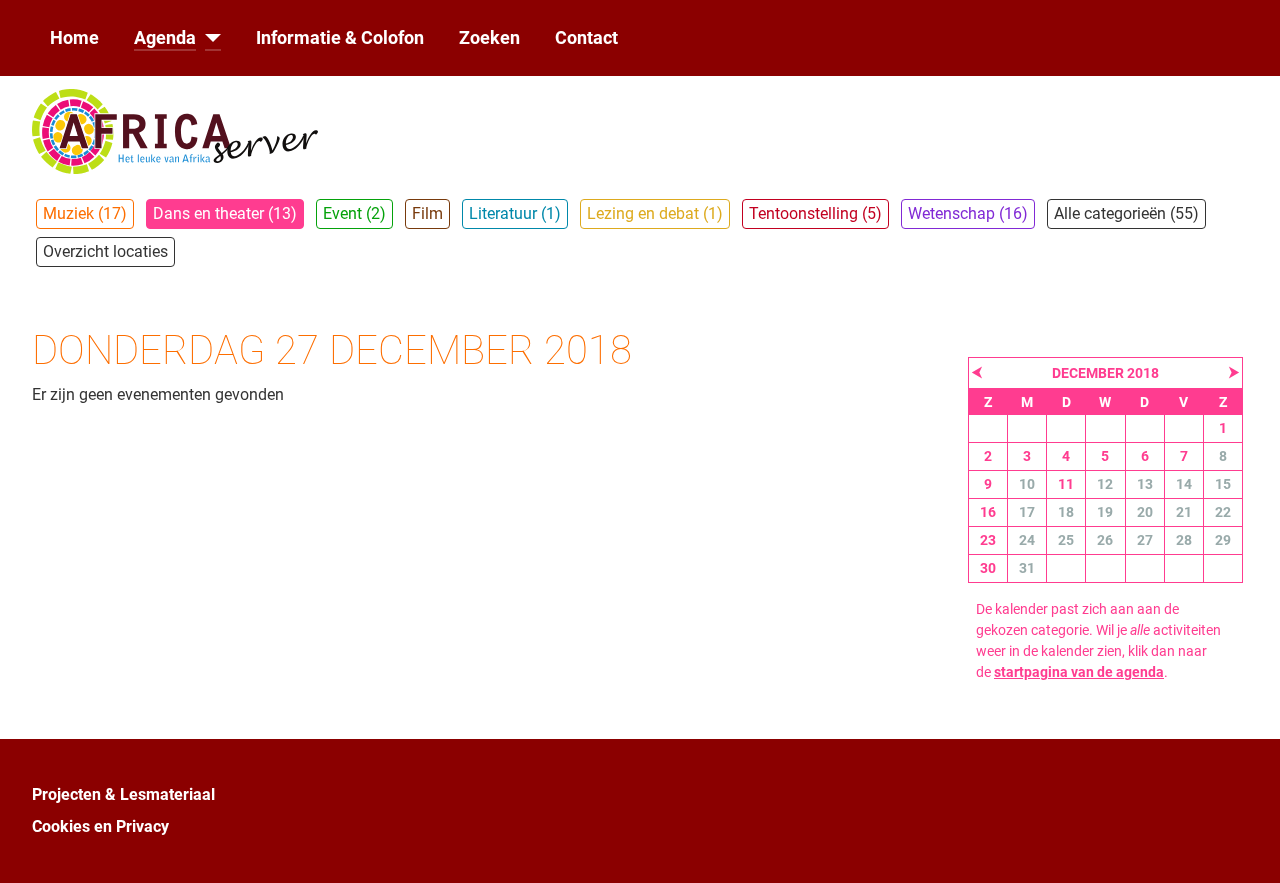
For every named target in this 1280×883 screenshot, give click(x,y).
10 (1027, 484)
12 (1105, 484)
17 (1027, 512)
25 (1066, 540)
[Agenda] (208, 38)
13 (1145, 484)
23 (988, 540)
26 (1105, 540)
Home (74, 38)
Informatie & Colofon (340, 38)
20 (1145, 512)
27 (1145, 540)
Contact (586, 38)
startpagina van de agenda (1079, 672)
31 (1027, 568)
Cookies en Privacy (100, 826)
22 (1223, 512)
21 (1184, 512)
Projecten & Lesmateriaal (123, 794)
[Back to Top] (1245, 846)
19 (1105, 512)
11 (1066, 484)
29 (1223, 540)
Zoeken (489, 38)
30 (988, 568)
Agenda (165, 38)
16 (988, 512)
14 (1184, 484)
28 (1184, 540)
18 (1066, 512)
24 (1027, 540)
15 (1223, 484)
